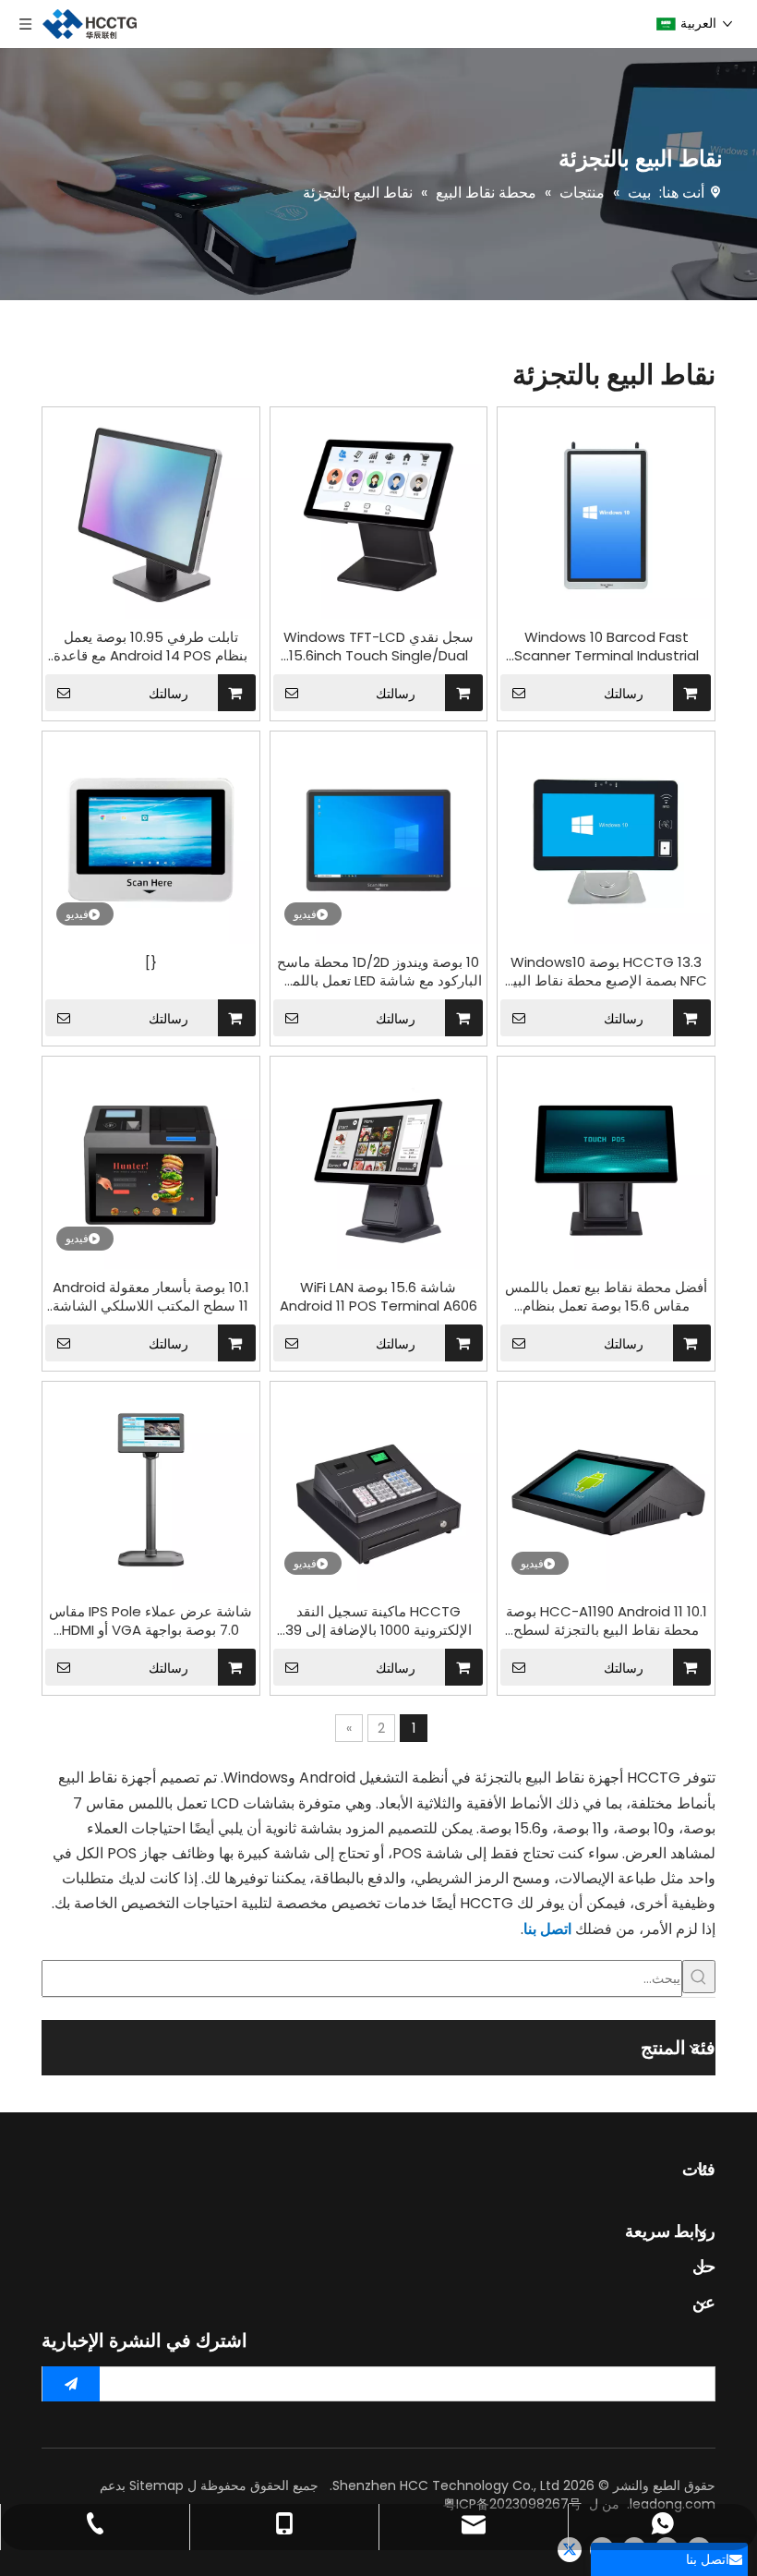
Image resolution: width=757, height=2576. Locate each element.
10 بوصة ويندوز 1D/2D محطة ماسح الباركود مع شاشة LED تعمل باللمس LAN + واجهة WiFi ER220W (378, 972)
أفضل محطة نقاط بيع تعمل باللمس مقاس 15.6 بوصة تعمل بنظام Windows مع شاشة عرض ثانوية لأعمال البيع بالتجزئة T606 (606, 1297)
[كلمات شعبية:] (699, 1977)
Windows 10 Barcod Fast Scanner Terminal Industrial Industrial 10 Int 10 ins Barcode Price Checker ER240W (606, 647)
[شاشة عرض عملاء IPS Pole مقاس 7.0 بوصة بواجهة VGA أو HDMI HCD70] (151, 1488)
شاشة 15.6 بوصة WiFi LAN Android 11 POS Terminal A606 (378, 1297)
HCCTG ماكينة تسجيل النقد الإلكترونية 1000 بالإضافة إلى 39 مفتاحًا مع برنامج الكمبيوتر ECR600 (378, 1621)
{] (151, 962)
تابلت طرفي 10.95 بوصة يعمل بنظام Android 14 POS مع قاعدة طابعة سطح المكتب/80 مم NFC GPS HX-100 (150, 647)
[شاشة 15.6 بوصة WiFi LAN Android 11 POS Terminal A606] (379, 1164)
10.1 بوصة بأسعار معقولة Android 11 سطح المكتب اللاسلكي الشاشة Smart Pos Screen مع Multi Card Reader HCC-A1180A (151, 1297)
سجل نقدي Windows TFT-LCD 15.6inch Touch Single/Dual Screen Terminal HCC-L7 (378, 647)
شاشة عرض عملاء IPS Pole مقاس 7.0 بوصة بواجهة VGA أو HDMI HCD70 (150, 1621)
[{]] (151, 839)
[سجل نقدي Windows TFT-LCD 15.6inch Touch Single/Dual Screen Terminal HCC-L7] (379, 514)
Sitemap (156, 2485)
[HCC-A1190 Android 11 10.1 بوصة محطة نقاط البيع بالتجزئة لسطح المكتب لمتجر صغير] (606, 1488)
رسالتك (168, 694)
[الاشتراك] (71, 2384)
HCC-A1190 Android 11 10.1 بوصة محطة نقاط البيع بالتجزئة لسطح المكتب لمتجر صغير (607, 1621)
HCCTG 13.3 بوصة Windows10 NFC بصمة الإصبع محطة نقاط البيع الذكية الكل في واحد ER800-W (607, 972)
